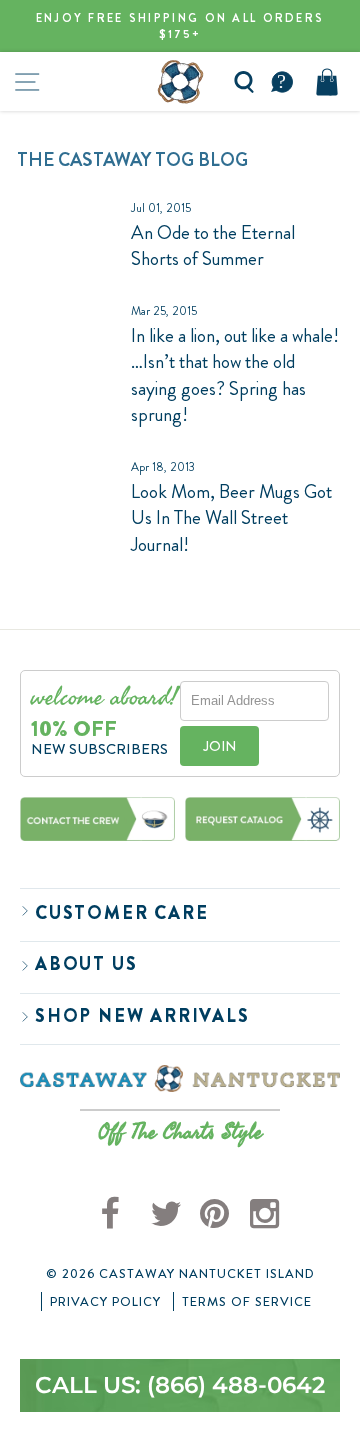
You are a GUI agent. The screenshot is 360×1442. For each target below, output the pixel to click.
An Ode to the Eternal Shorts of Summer (213, 246)
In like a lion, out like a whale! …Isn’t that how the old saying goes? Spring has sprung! (235, 375)
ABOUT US (86, 964)
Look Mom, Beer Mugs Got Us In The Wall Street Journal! (231, 518)
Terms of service (247, 1302)
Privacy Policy (105, 1302)
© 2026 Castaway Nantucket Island (180, 1274)
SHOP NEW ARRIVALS (142, 1016)
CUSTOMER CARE (121, 913)
